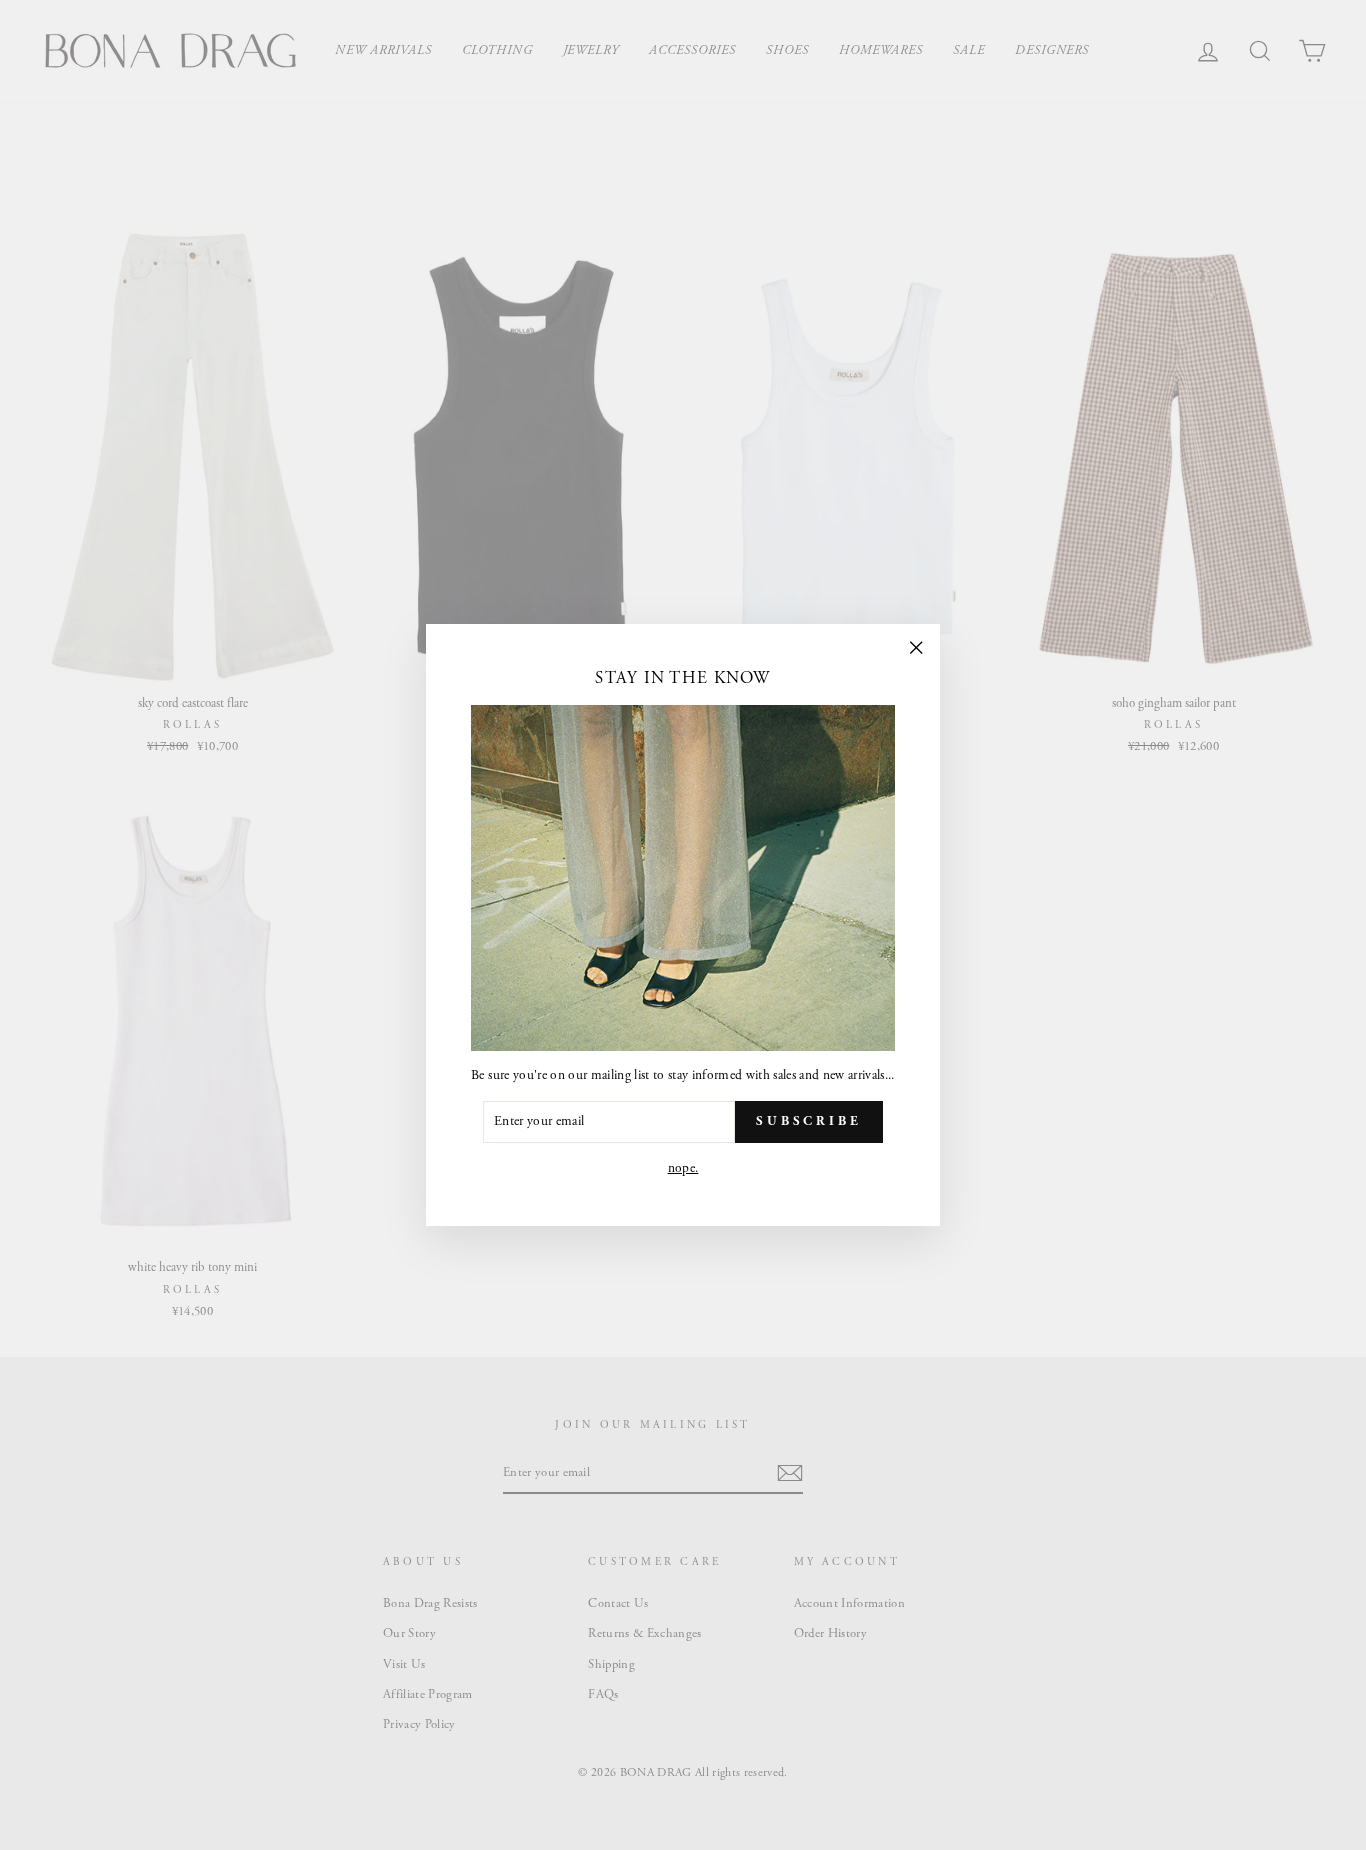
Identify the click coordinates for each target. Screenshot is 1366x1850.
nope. (683, 1168)
